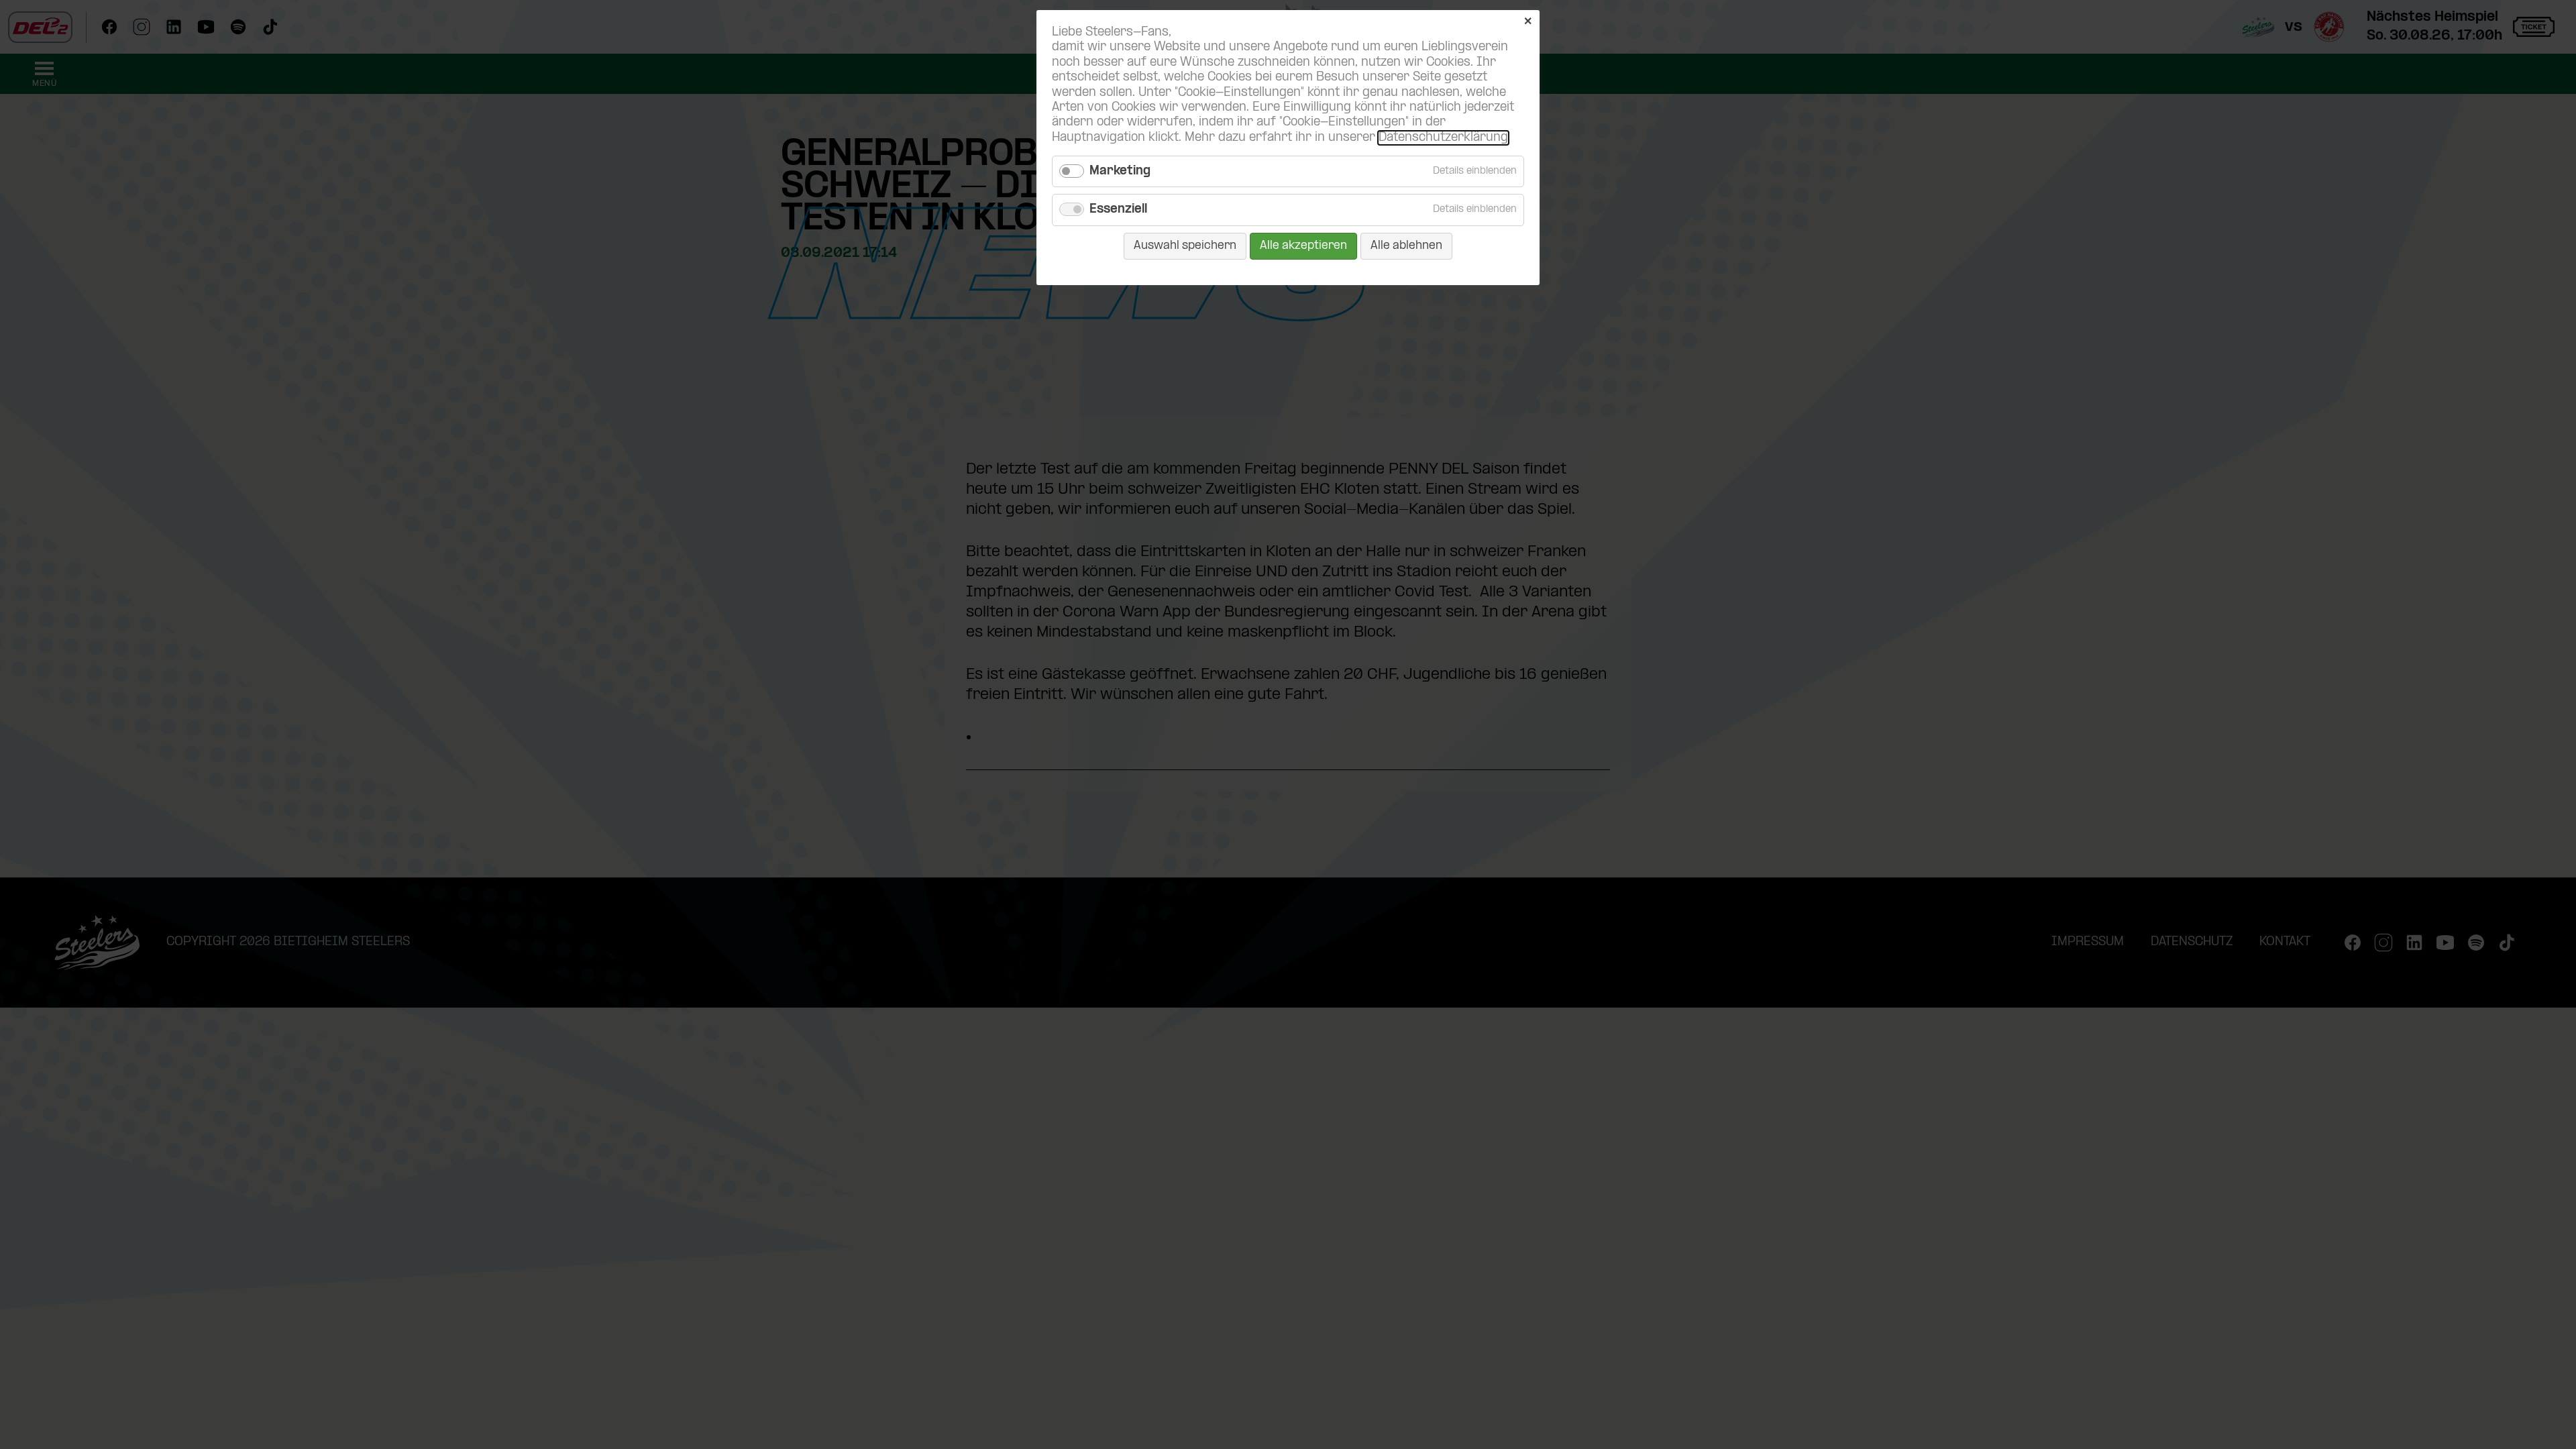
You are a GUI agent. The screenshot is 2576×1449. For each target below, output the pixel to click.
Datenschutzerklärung (1443, 138)
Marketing (1120, 171)
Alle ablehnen (1406, 246)
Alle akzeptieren (1303, 246)
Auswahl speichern (1185, 246)
